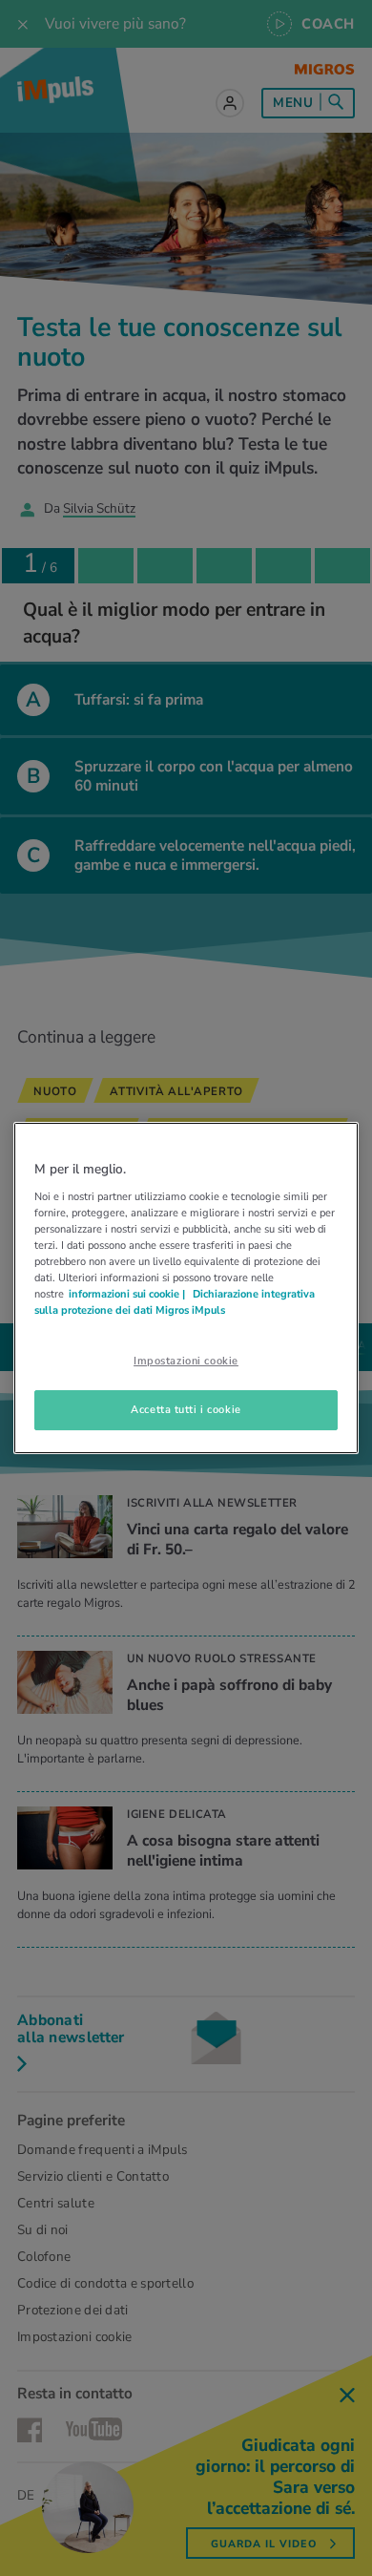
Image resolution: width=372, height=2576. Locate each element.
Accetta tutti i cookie (186, 1409)
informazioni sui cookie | (128, 1294)
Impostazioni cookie (186, 1361)
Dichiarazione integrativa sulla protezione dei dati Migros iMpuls (175, 1302)
